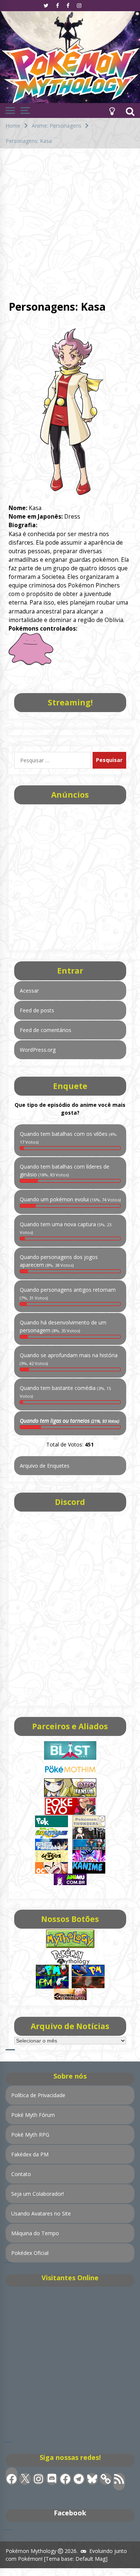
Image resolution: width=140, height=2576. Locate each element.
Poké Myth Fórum (33, 2115)
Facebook (70, 2513)
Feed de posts (37, 1010)
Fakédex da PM (30, 2154)
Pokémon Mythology (31, 2551)
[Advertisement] (70, 222)
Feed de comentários (46, 1030)
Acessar (29, 991)
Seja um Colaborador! (38, 2194)
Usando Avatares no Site (41, 2213)
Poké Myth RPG (30, 2135)
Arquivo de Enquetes (45, 1466)
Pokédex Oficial (30, 2253)
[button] (112, 110)
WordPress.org (38, 1050)
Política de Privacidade (38, 2095)
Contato (21, 2174)
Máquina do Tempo (35, 2233)
